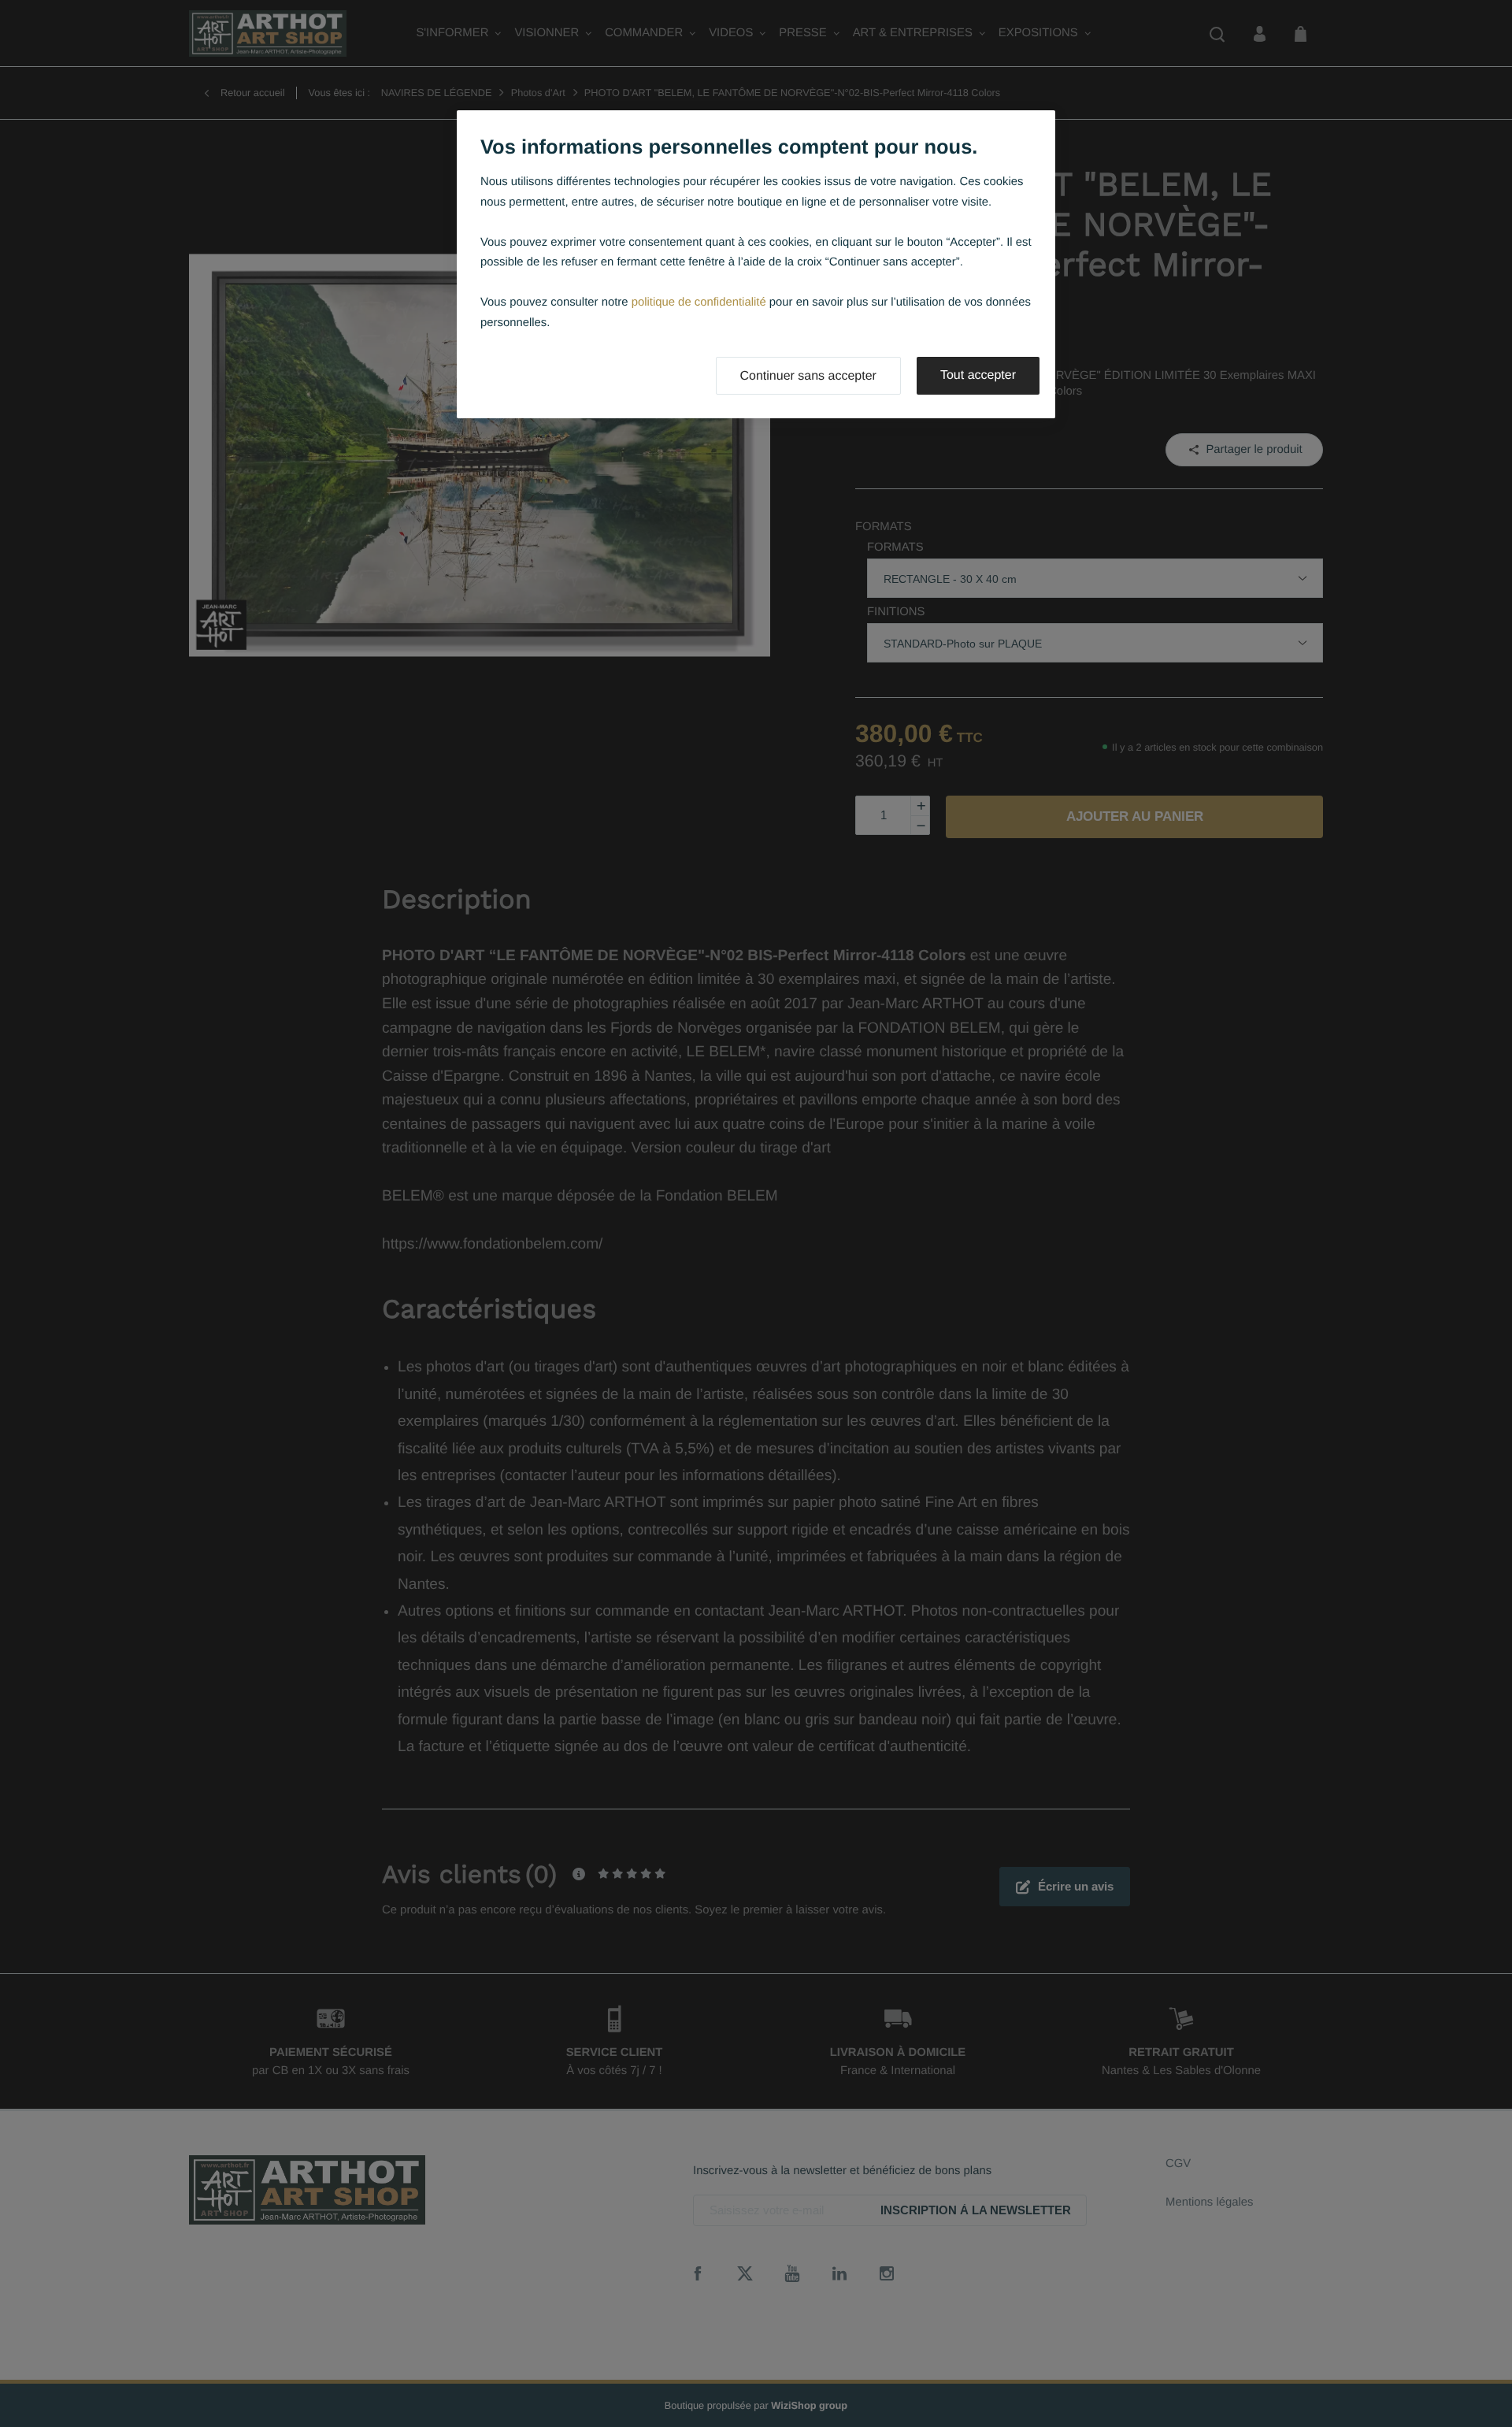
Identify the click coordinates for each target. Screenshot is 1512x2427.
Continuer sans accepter (808, 376)
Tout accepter (978, 375)
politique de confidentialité (699, 302)
